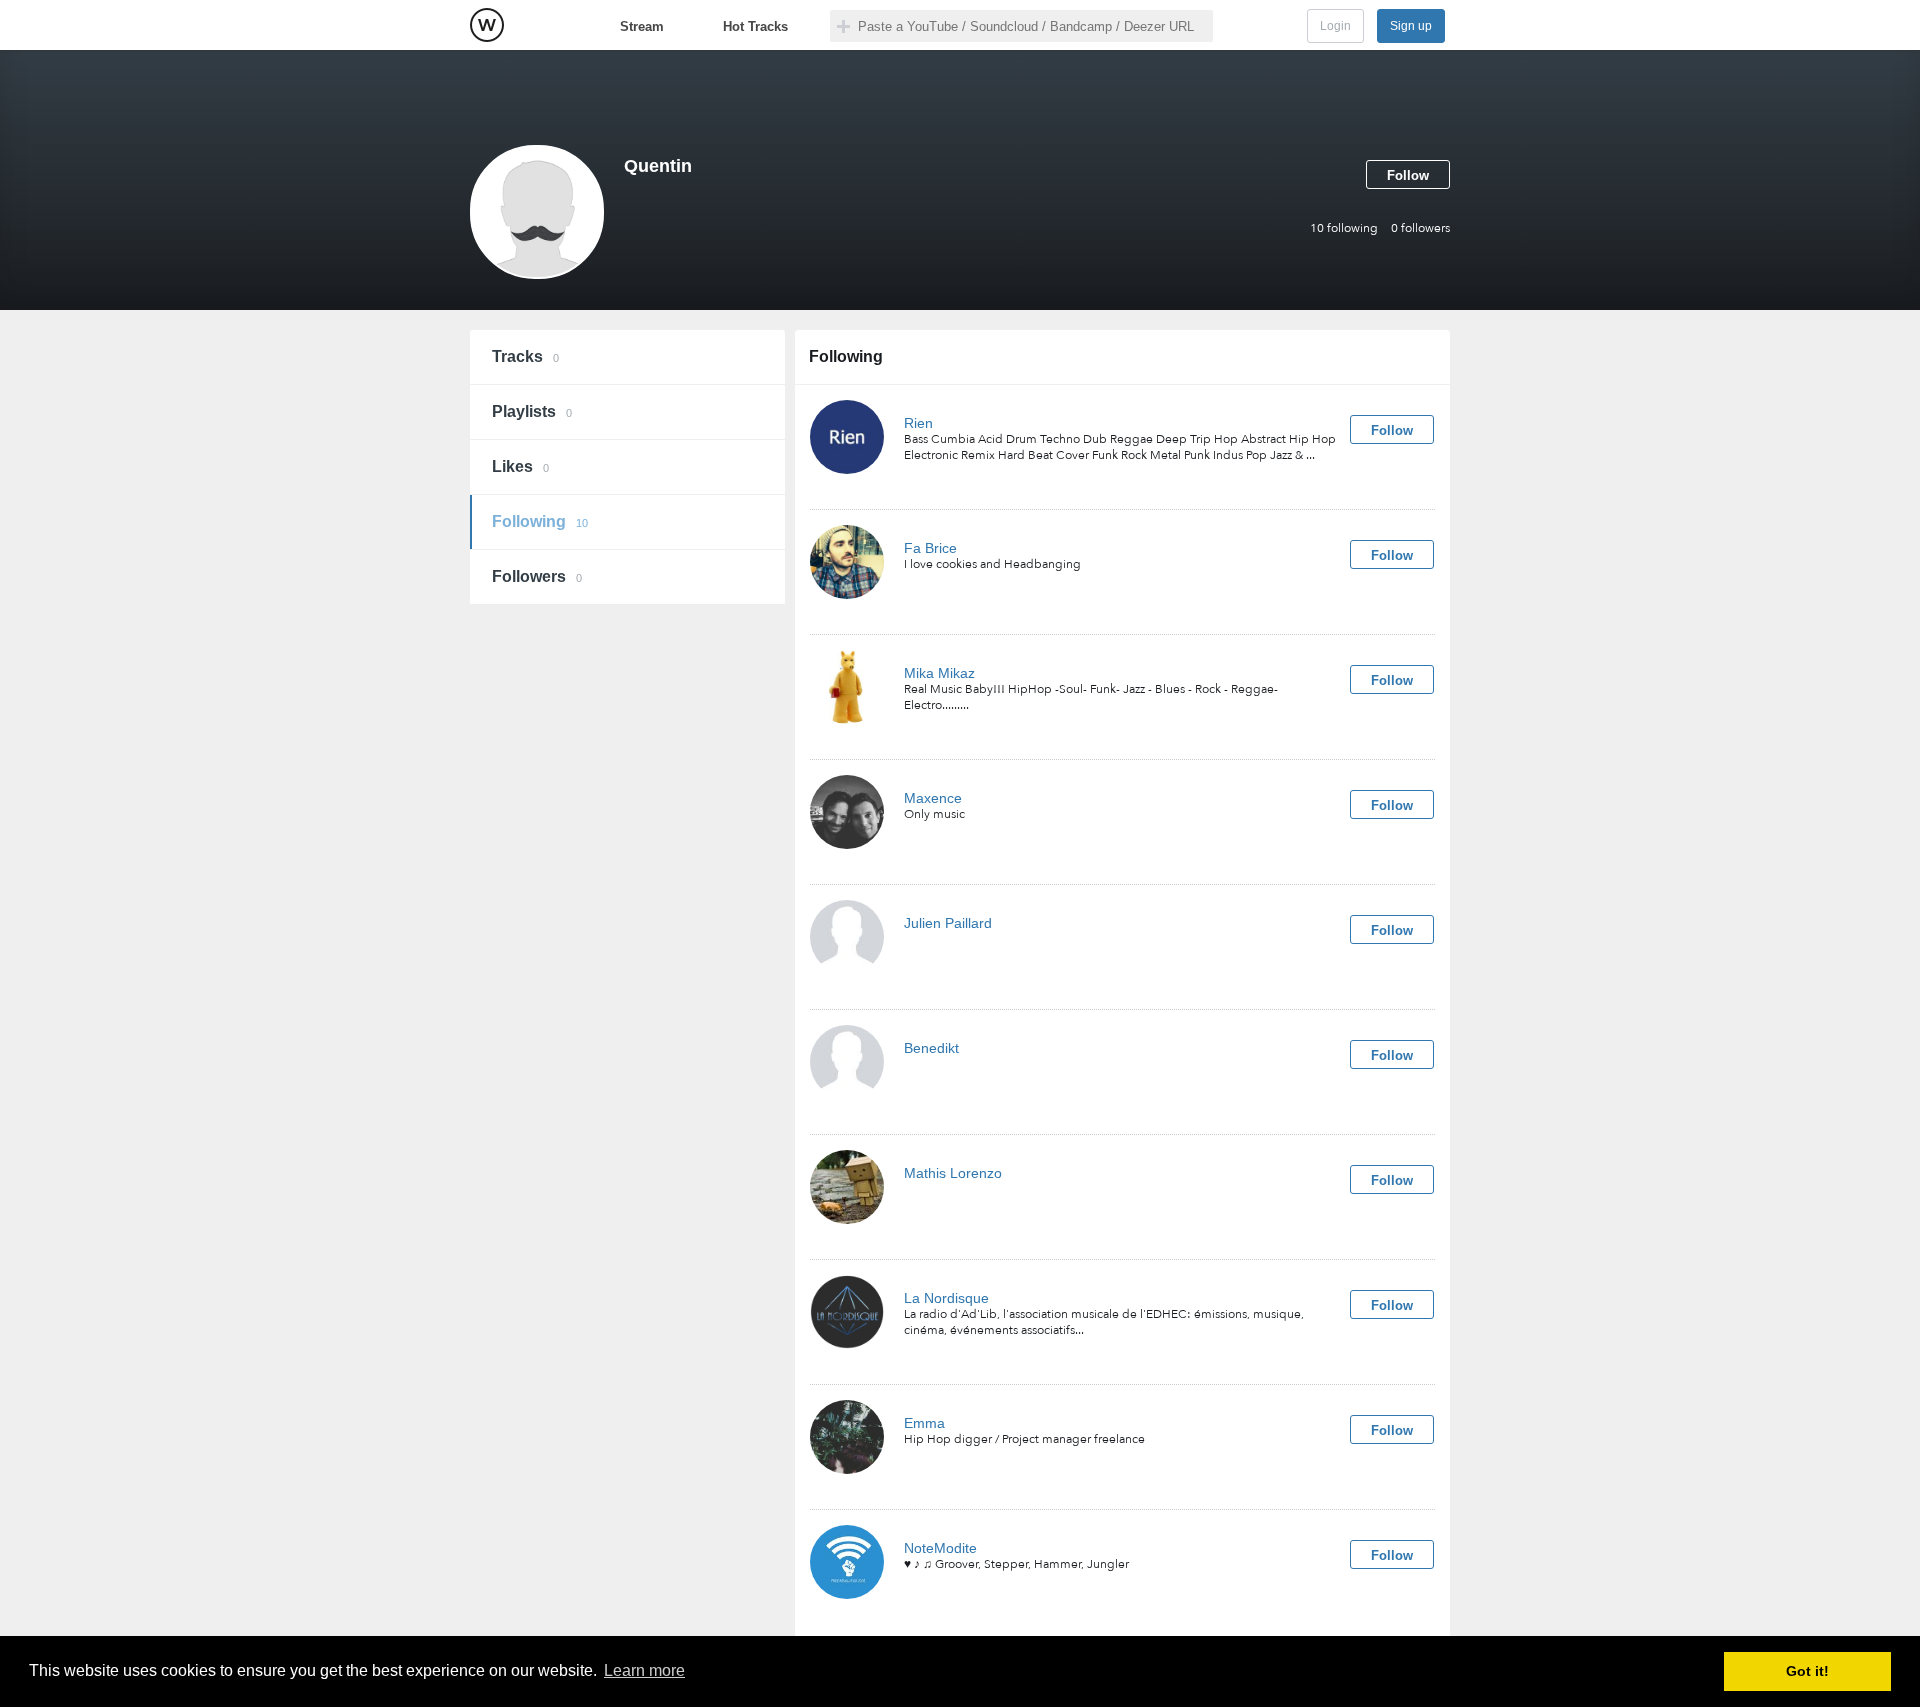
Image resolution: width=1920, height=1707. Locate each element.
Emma (924, 1423)
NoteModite (940, 1548)
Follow (1408, 175)
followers (1420, 228)
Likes (520, 466)
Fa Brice (930, 548)
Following (540, 521)
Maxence (933, 798)
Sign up (1411, 26)
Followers (537, 576)
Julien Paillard (948, 923)
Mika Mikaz (939, 673)
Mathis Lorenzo (953, 1173)
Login (1335, 26)
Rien (918, 423)
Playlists (532, 411)
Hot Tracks (755, 26)
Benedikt (931, 1048)
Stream (642, 26)
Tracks (525, 356)
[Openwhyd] (487, 25)
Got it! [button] (1807, 1671)
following (1344, 228)
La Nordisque (946, 1298)
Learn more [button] (644, 1670)
